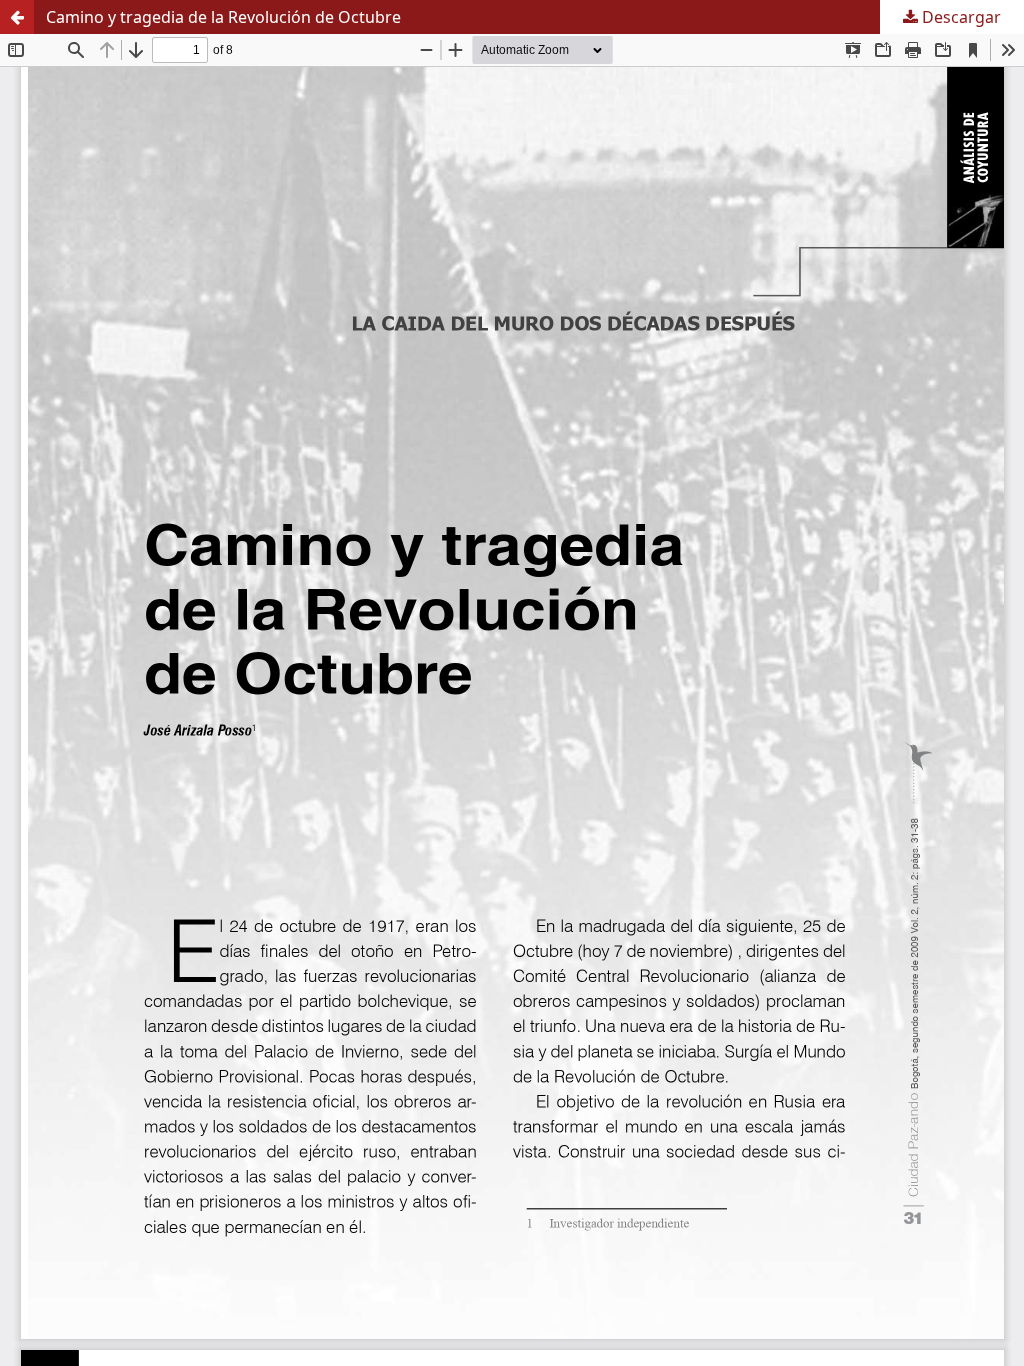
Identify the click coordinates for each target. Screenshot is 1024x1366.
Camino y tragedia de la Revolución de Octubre (223, 17)
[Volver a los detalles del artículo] (17, 17)
